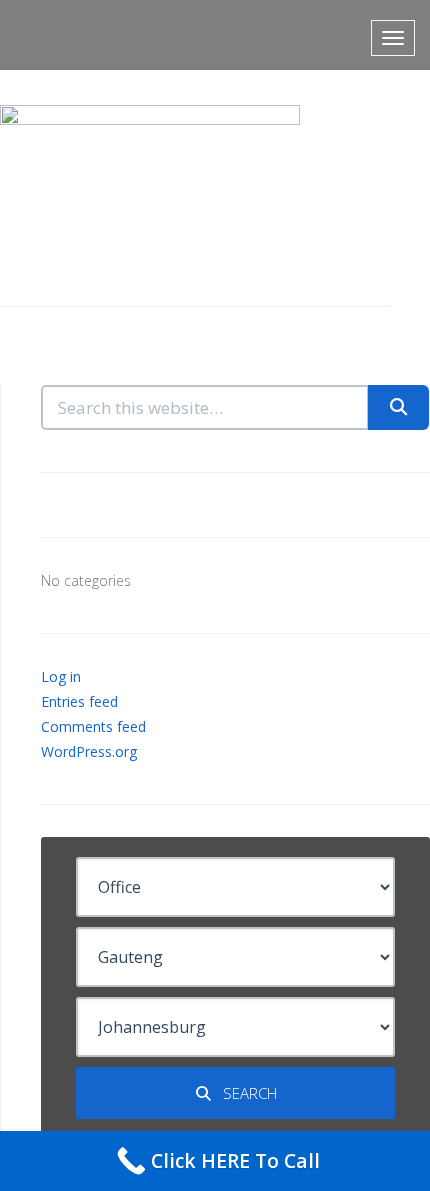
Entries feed (79, 701)
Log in (61, 676)
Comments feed (93, 726)
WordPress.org (89, 751)
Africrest (75, 35)
